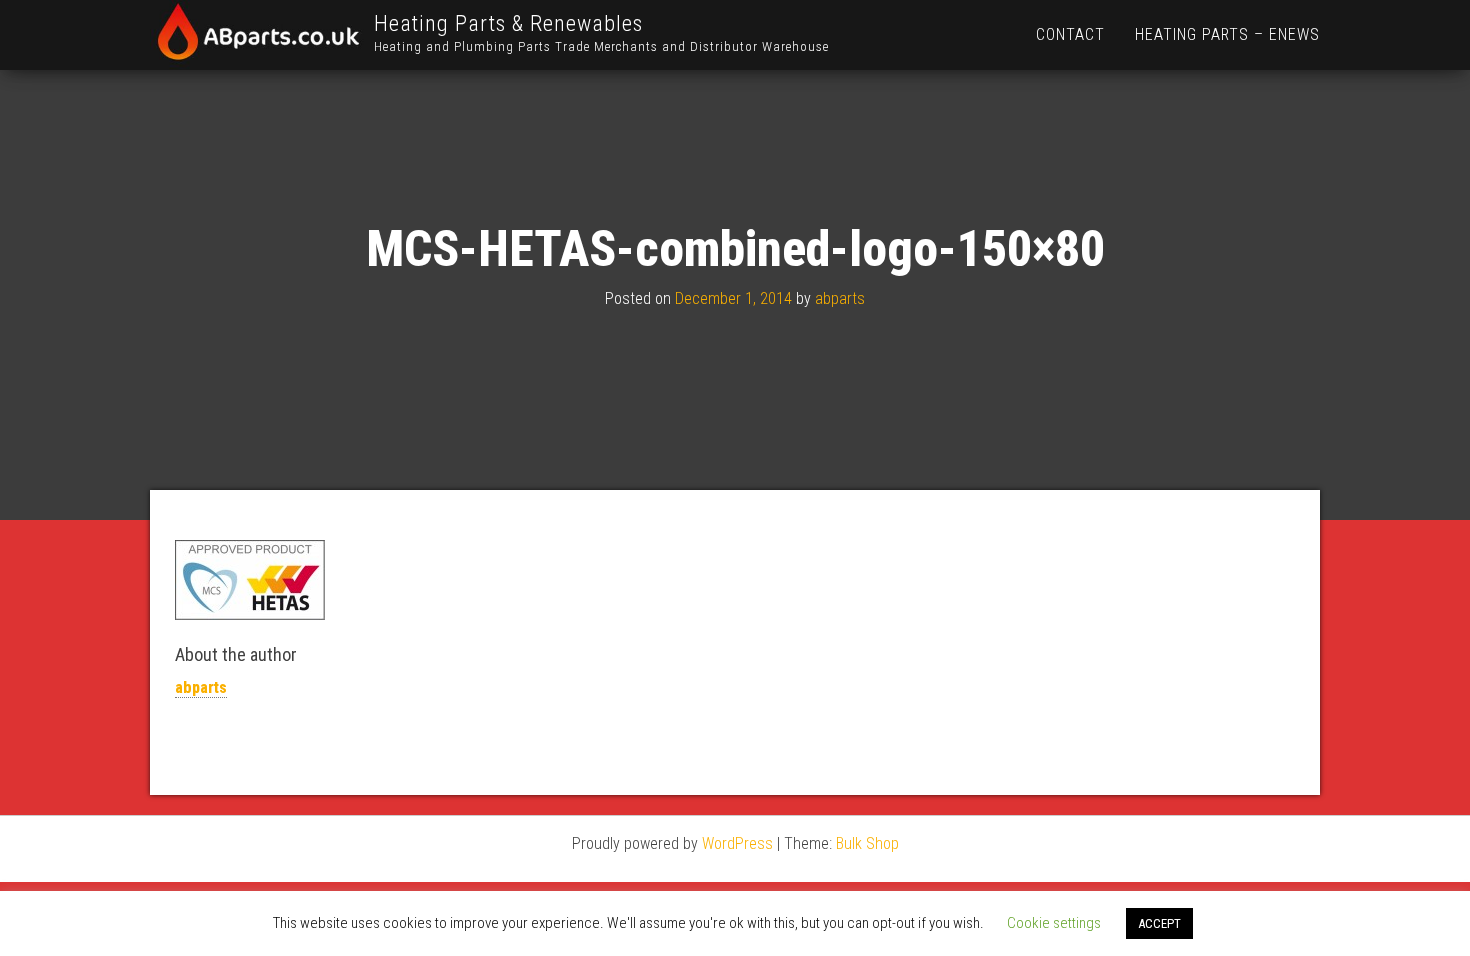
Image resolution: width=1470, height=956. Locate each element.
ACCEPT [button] (1159, 923)
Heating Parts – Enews (1227, 34)
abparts (840, 298)
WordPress (737, 843)
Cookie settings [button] (1054, 923)
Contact (1070, 34)
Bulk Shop (867, 843)
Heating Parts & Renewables (508, 23)
